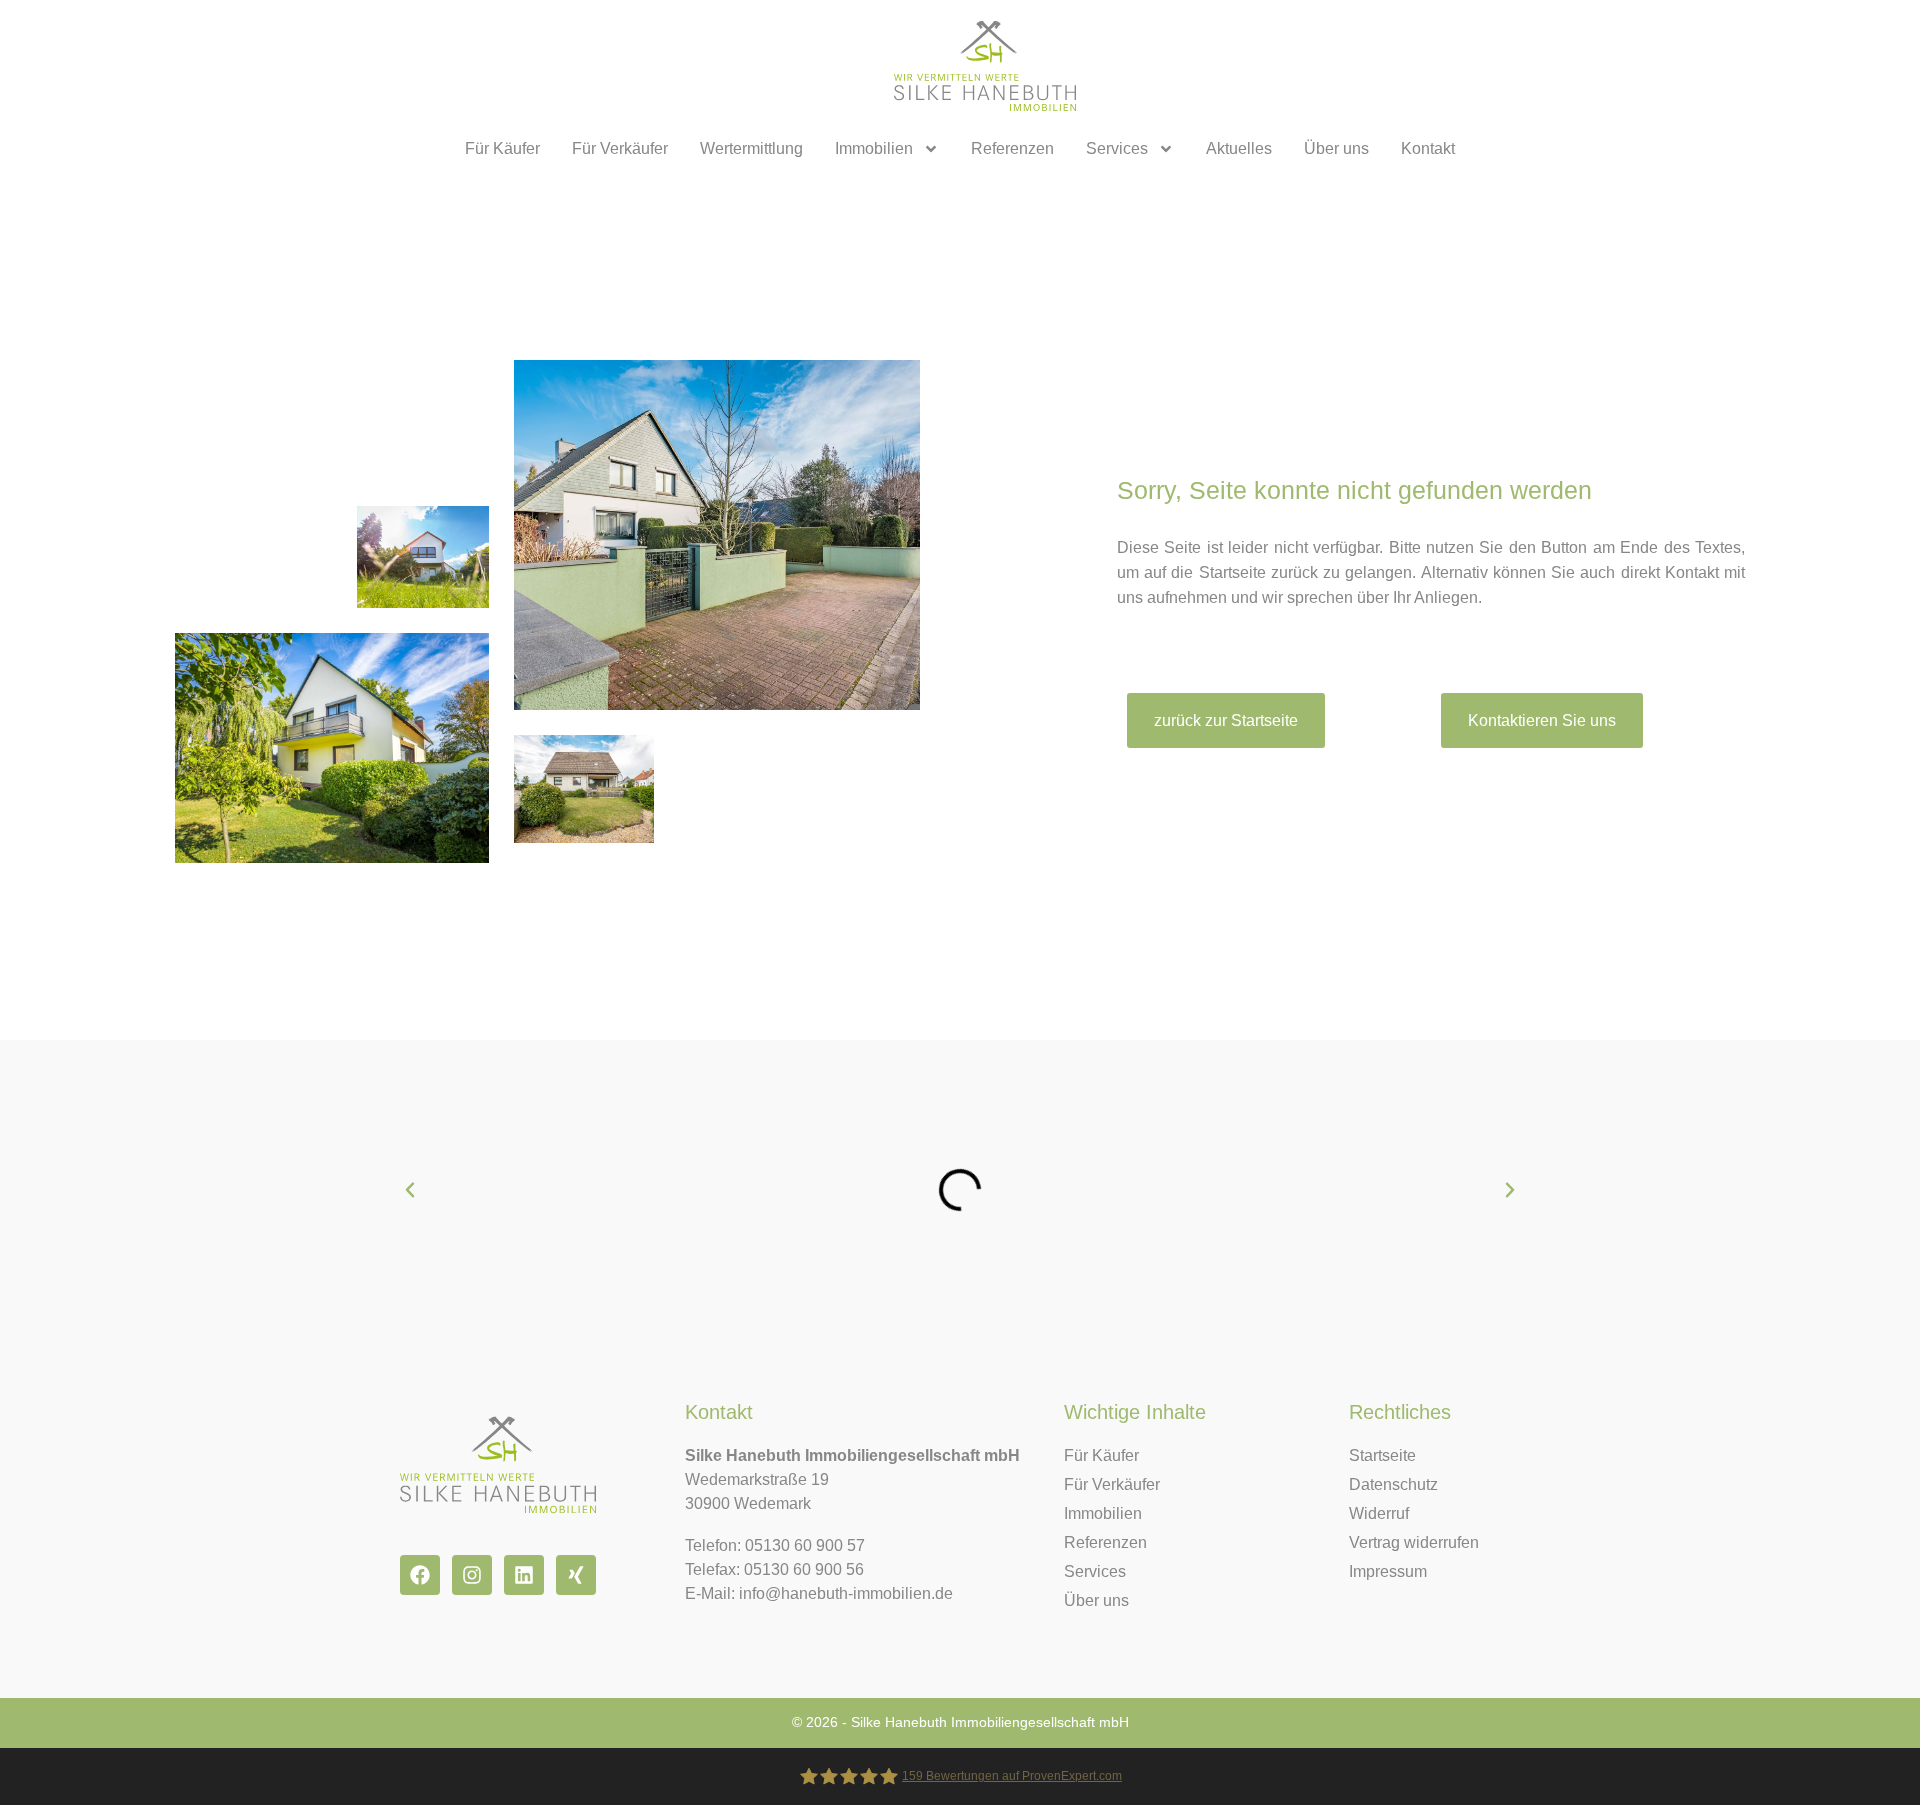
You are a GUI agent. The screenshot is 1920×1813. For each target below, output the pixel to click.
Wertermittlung (751, 148)
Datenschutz (1393, 1484)
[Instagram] (472, 1575)
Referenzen (1012, 148)
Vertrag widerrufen (1414, 1542)
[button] (410, 1190)
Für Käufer (502, 148)
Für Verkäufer (620, 148)
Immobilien (874, 148)
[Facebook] (420, 1575)
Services (1117, 148)
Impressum (1388, 1571)
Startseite (1382, 1455)
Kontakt (1428, 148)
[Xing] (576, 1575)
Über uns (1336, 148)
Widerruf (1379, 1513)
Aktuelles (1239, 148)
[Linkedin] (524, 1575)
